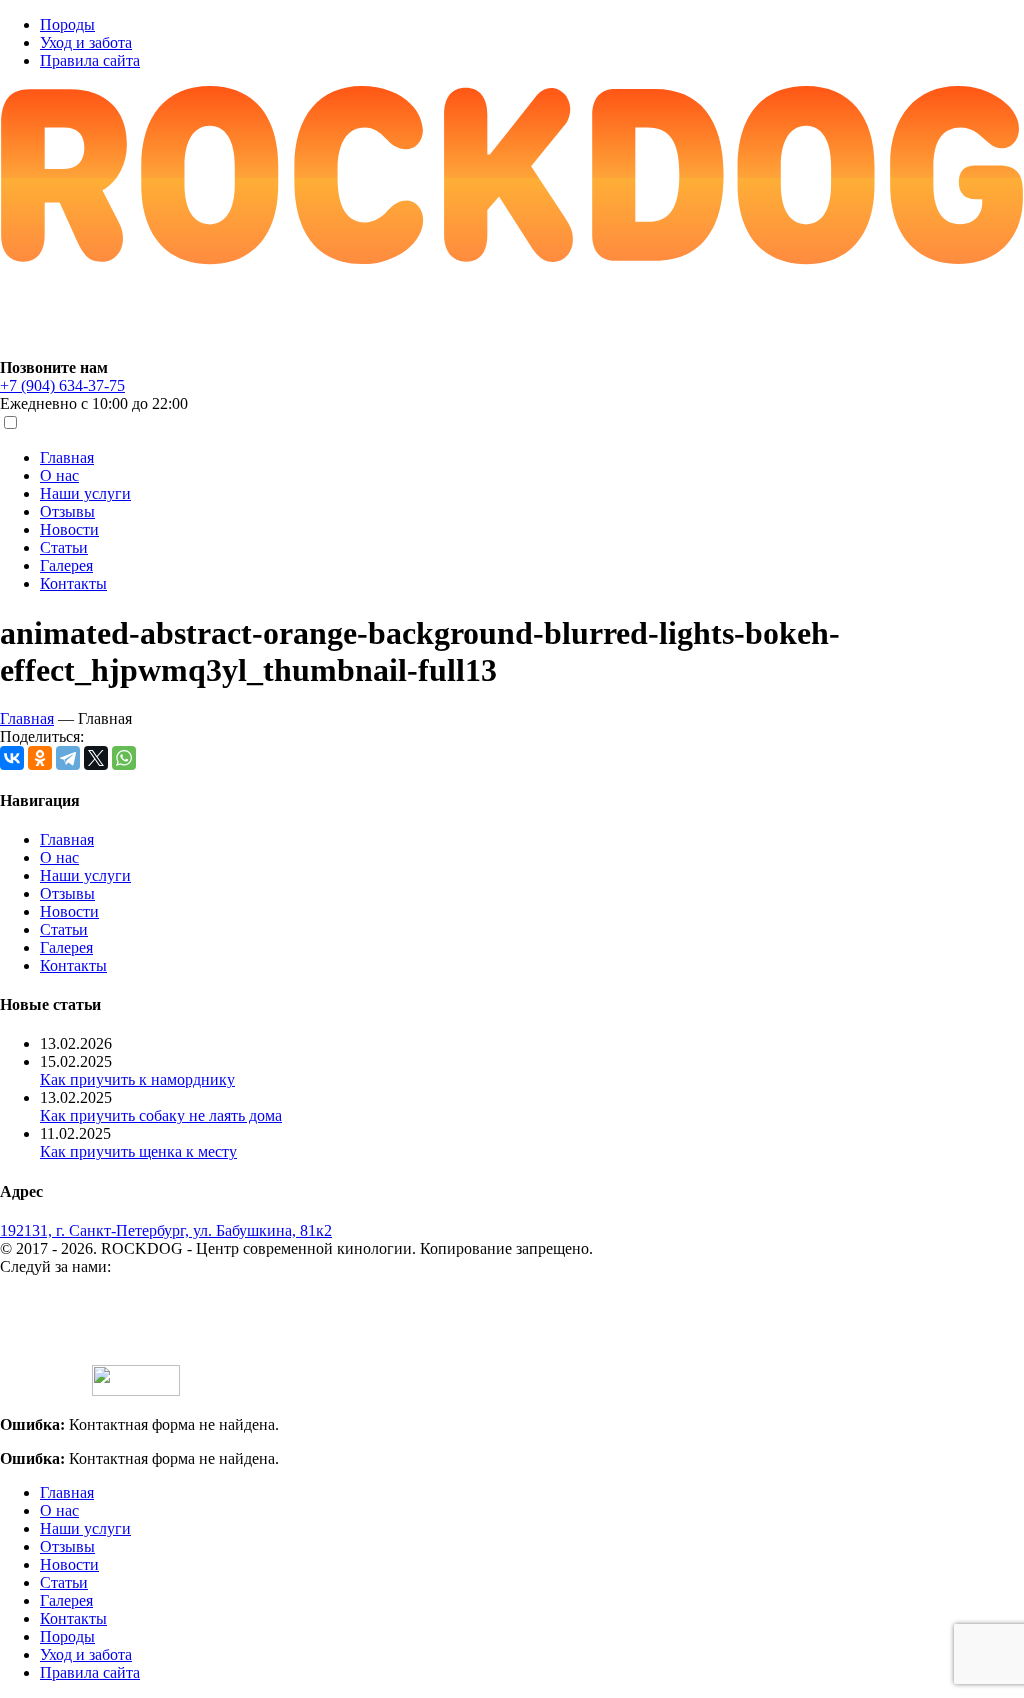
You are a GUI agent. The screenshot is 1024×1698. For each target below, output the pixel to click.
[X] (96, 758)
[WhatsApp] (124, 758)
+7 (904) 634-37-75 (62, 385)
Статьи (64, 547)
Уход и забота (86, 42)
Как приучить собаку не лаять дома (161, 1115)
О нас (59, 475)
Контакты (73, 583)
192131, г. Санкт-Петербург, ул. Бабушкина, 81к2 (166, 1230)
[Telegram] (68, 758)
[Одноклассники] (40, 758)
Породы (67, 24)
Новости (69, 529)
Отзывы (67, 511)
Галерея (66, 565)
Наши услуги (85, 493)
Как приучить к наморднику (137, 1079)
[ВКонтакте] (12, 758)
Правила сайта (90, 60)
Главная (67, 457)
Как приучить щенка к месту (138, 1151)
